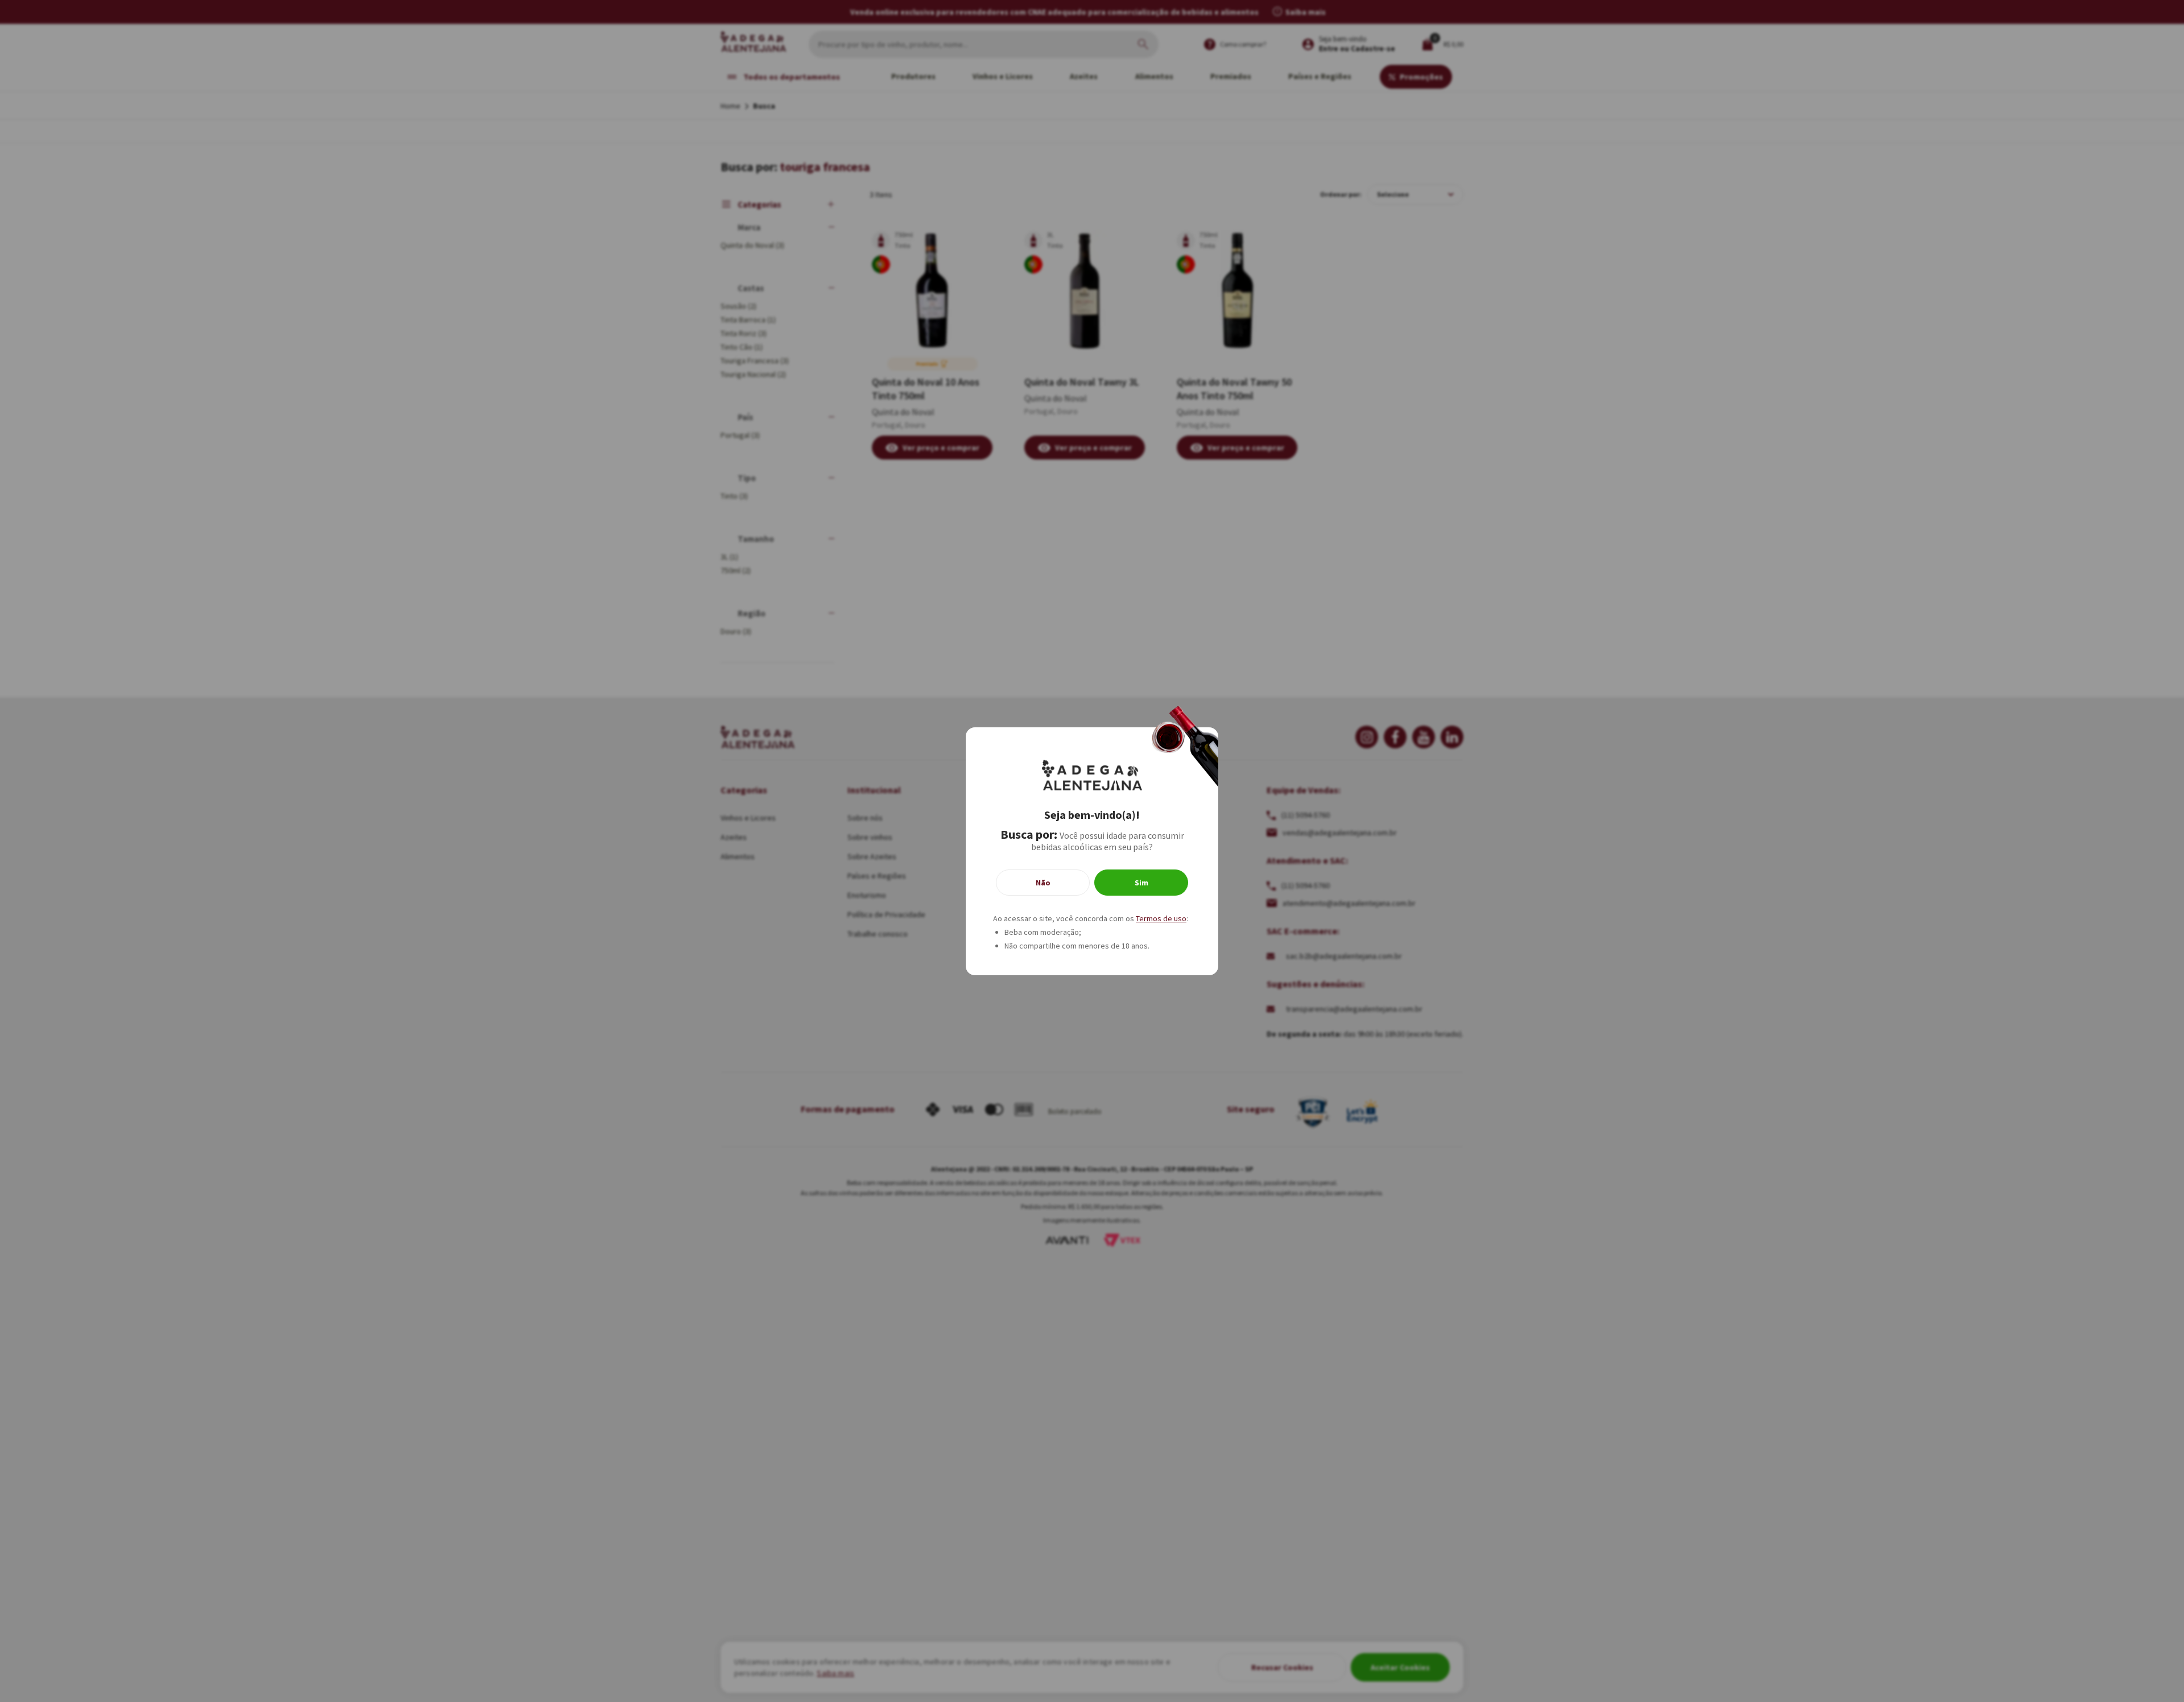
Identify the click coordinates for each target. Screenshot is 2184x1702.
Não (1043, 883)
